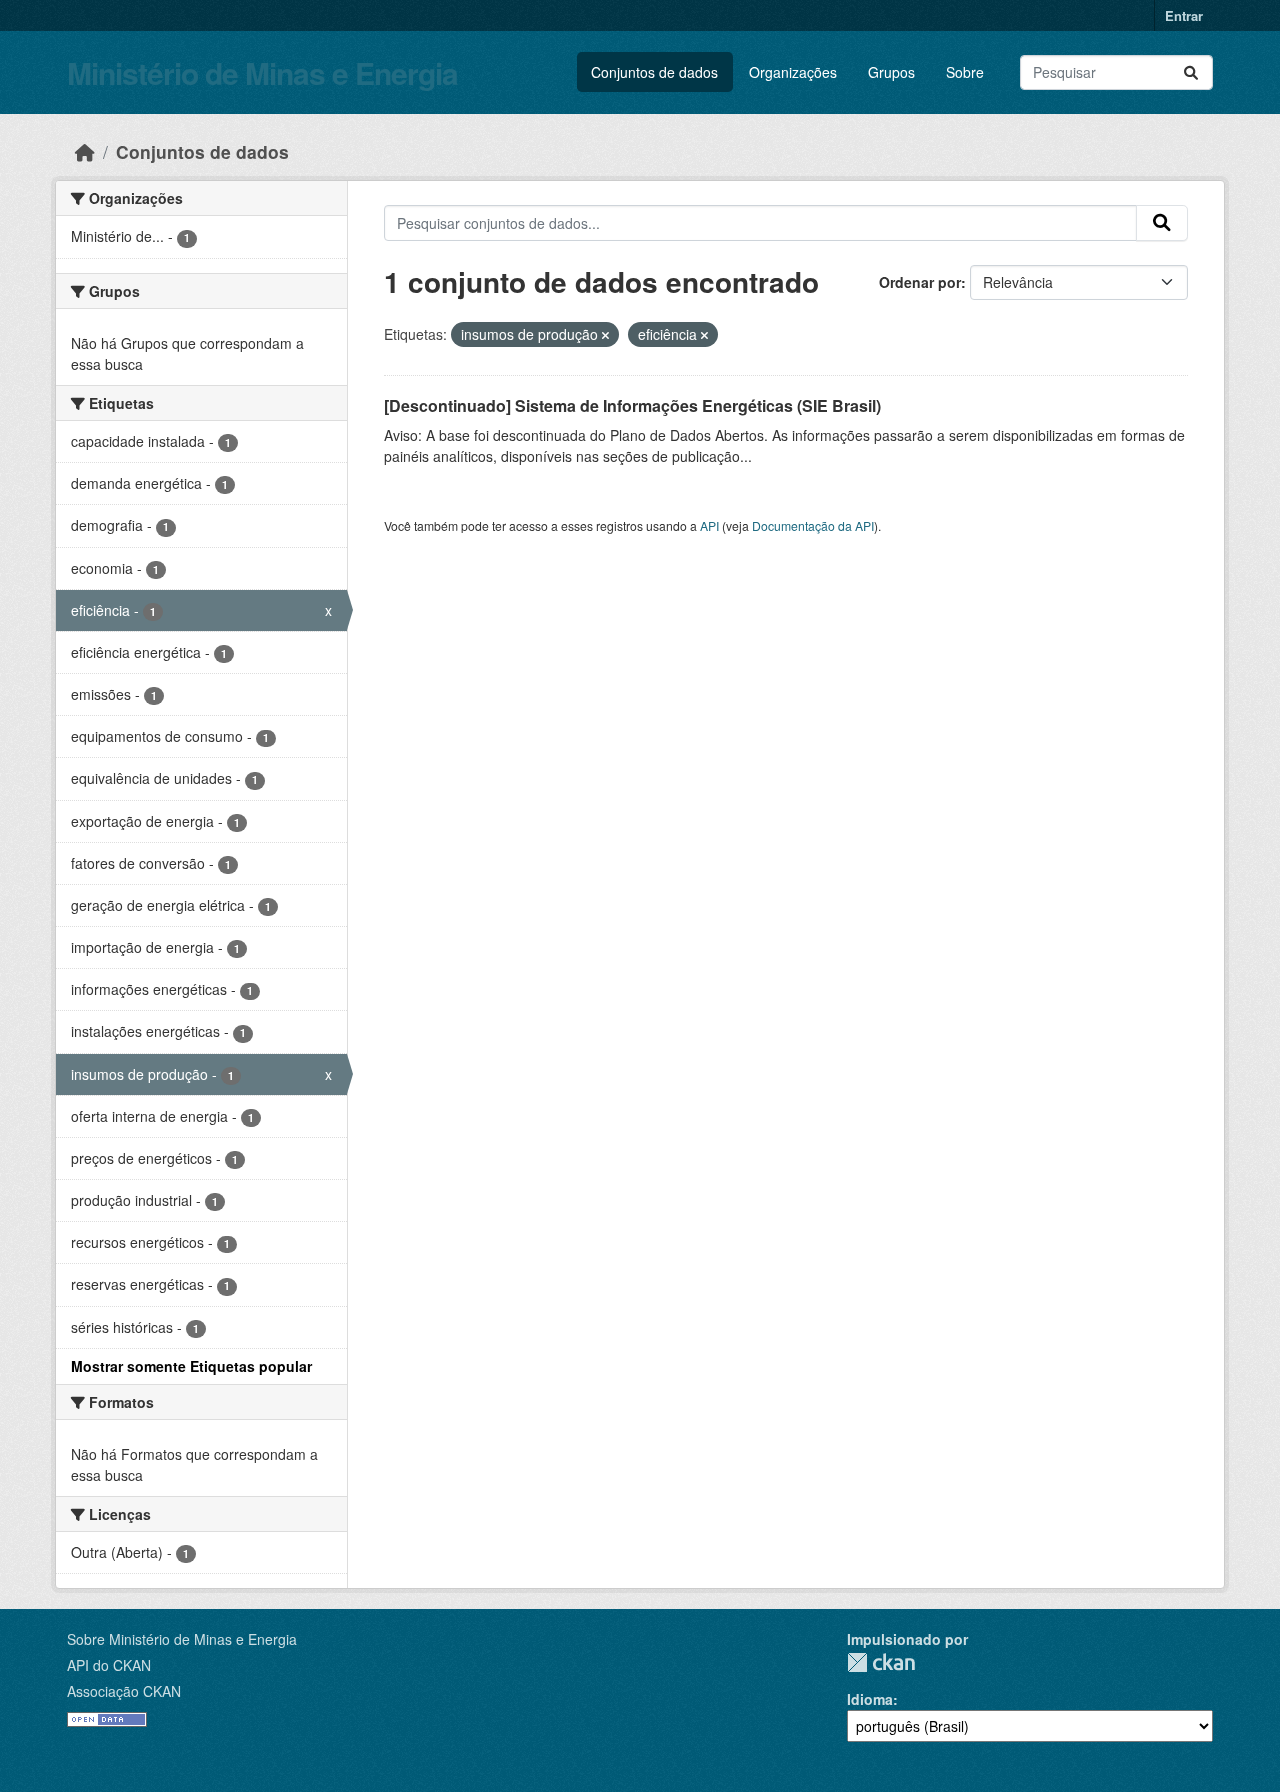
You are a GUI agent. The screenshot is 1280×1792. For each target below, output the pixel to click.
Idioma (870, 1699)
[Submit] (1191, 72)
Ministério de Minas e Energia (262, 72)
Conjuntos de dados (654, 72)
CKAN (881, 1662)
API (709, 525)
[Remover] (605, 335)
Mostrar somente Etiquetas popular (191, 1366)
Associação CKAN (124, 1691)
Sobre (965, 72)
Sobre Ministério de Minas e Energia (182, 1639)
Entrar (1184, 15)
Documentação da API (813, 525)
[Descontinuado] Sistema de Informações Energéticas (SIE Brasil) (632, 405)
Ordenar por (920, 282)
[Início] (85, 151)
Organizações (793, 72)
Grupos (891, 72)
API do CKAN (109, 1665)
